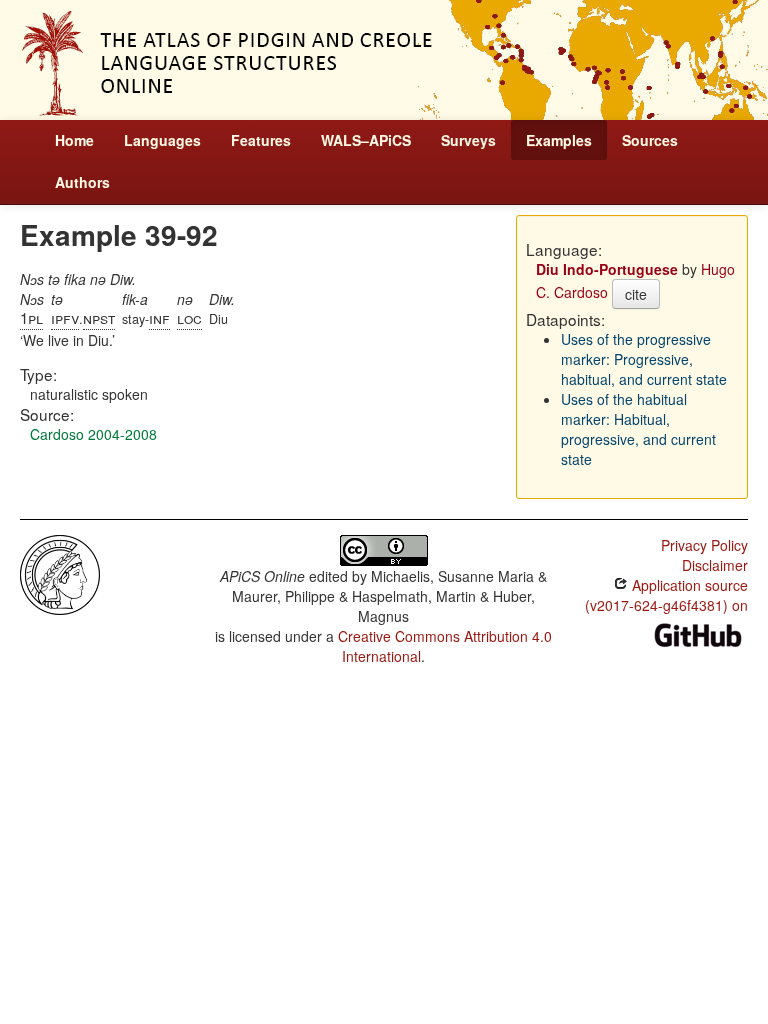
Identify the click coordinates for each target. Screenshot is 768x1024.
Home (74, 140)
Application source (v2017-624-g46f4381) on (666, 595)
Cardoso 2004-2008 (93, 434)
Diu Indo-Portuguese (607, 269)
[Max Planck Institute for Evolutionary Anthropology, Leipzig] (60, 573)
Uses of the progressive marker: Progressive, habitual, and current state (644, 359)
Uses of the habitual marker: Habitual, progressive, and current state (638, 429)
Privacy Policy (704, 545)
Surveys (468, 140)
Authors (82, 182)
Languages (162, 140)
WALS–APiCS (366, 140)
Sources (650, 140)
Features (261, 140)
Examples (559, 140)
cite (636, 294)
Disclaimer (715, 565)
